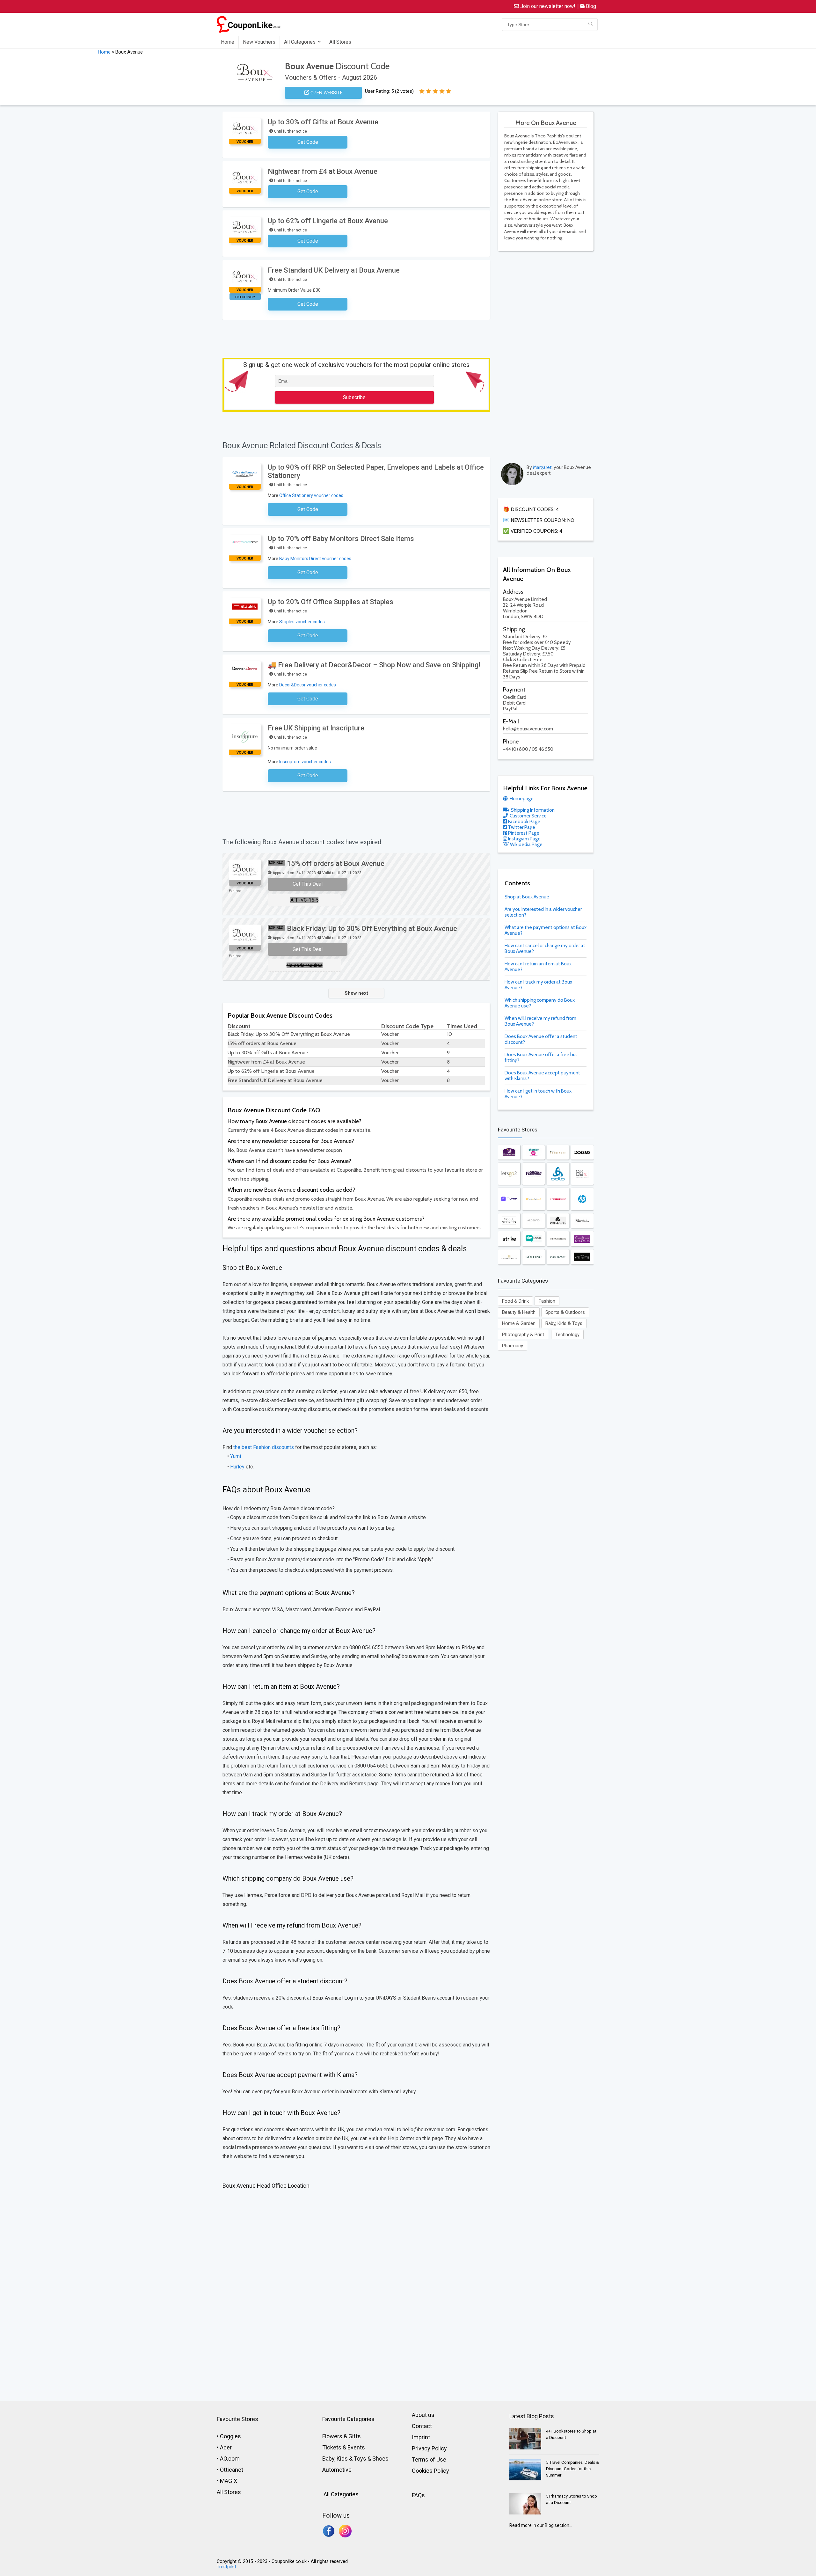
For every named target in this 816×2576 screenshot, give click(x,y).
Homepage (521, 799)
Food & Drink (515, 1301)
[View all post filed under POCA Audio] (558, 1221)
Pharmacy (513, 1346)
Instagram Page (524, 839)
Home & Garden (519, 1323)
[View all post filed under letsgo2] (509, 1174)
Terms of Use (429, 2459)
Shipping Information (532, 810)
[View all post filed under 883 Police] (582, 1257)
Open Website (326, 93)
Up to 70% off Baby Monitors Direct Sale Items (341, 539)
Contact (422, 2426)
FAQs (418, 2495)
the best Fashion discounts (264, 1447)
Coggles (230, 2436)
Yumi (236, 1456)
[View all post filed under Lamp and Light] (534, 1199)
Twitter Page (521, 827)
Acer (226, 2447)
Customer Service (528, 816)
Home (228, 42)
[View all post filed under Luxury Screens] (509, 1257)
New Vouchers (259, 42)
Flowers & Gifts (342, 2436)
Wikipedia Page (526, 845)
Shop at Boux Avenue (527, 897)
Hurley (237, 1467)
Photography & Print (523, 1335)
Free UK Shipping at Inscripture (316, 728)
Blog (590, 6)
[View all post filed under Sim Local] (534, 1239)
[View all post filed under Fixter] (509, 1199)
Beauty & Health (519, 1312)
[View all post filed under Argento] (534, 1221)
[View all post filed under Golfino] (534, 1257)
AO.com (230, 2459)
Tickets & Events (344, 2447)
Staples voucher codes (302, 622)
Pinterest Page (523, 833)
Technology (567, 1335)
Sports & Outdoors (565, 1312)
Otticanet (232, 2470)
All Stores (340, 42)
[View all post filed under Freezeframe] (558, 1199)
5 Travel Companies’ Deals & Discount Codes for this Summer (572, 2469)
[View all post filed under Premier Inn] (509, 1152)
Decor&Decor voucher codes (308, 685)
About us (423, 2415)
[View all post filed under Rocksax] (582, 1152)
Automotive (337, 2470)
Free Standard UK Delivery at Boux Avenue (334, 270)
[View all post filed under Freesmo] (534, 1174)
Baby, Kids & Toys (564, 1323)
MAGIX (229, 2481)
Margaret (542, 467)
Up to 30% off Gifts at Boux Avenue (323, 122)
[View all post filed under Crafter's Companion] (582, 1239)
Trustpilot (226, 2567)
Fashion (547, 1301)
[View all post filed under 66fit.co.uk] (582, 1174)
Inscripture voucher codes (305, 762)
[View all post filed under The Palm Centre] (558, 1239)
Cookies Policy (430, 2471)
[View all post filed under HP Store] (582, 1199)
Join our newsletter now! (547, 6)
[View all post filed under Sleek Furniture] (558, 1152)
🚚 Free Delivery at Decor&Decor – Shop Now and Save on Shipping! (374, 665)
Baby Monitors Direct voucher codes (315, 559)
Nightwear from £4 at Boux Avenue (323, 171)
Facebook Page (524, 822)
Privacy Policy (429, 2448)
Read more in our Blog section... (541, 2525)
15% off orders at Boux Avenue (336, 864)
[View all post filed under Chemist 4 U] (534, 1152)
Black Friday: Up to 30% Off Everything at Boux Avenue (372, 929)
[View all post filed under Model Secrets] (509, 1221)
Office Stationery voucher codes (311, 495)
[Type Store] (590, 25)
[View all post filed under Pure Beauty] (558, 1257)
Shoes (380, 2459)
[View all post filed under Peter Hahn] (582, 1221)
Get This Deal (308, 884)
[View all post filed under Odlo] (558, 1174)
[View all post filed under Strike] (509, 1239)
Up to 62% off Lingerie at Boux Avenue (328, 221)
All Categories (300, 42)
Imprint (421, 2437)
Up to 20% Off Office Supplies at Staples (331, 602)
